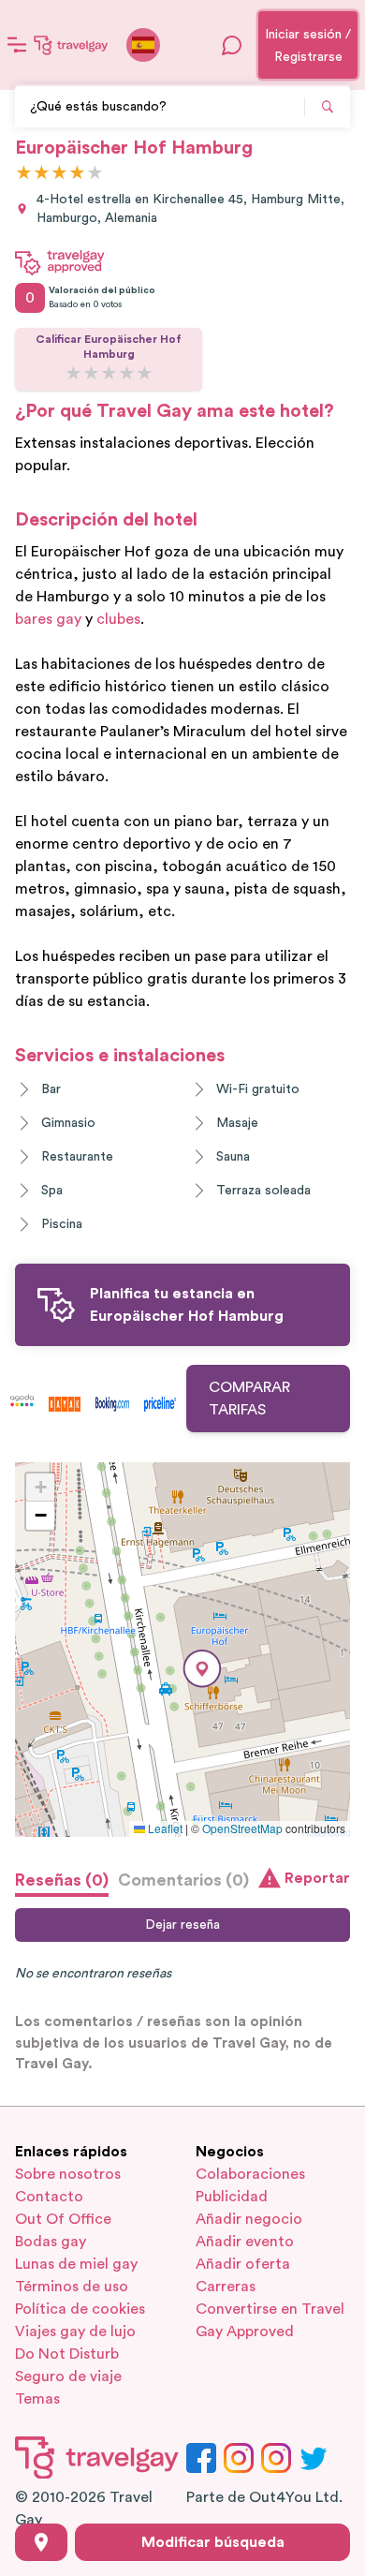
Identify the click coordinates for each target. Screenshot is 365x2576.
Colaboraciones (250, 2174)
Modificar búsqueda (213, 2542)
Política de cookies (80, 2309)
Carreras (226, 2287)
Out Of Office (63, 2219)
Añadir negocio (249, 2219)
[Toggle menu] (17, 45)
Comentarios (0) (183, 1880)
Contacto (49, 2197)
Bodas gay (51, 2242)
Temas (37, 2399)
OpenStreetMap (242, 1828)
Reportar (317, 1878)
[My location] (41, 2542)
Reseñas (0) (62, 1880)
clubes (118, 619)
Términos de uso (72, 2287)
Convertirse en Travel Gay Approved (270, 2320)
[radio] (24, 174)
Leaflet (164, 1828)
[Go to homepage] (71, 45)
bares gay (48, 619)
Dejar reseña (182, 1925)
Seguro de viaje (68, 2376)
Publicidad (232, 2197)
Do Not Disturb (67, 2354)
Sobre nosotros (68, 2174)
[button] (202, 1669)
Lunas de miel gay (76, 2264)
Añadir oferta (243, 2264)
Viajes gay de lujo (75, 2332)
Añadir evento (245, 2242)
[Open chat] (232, 45)
